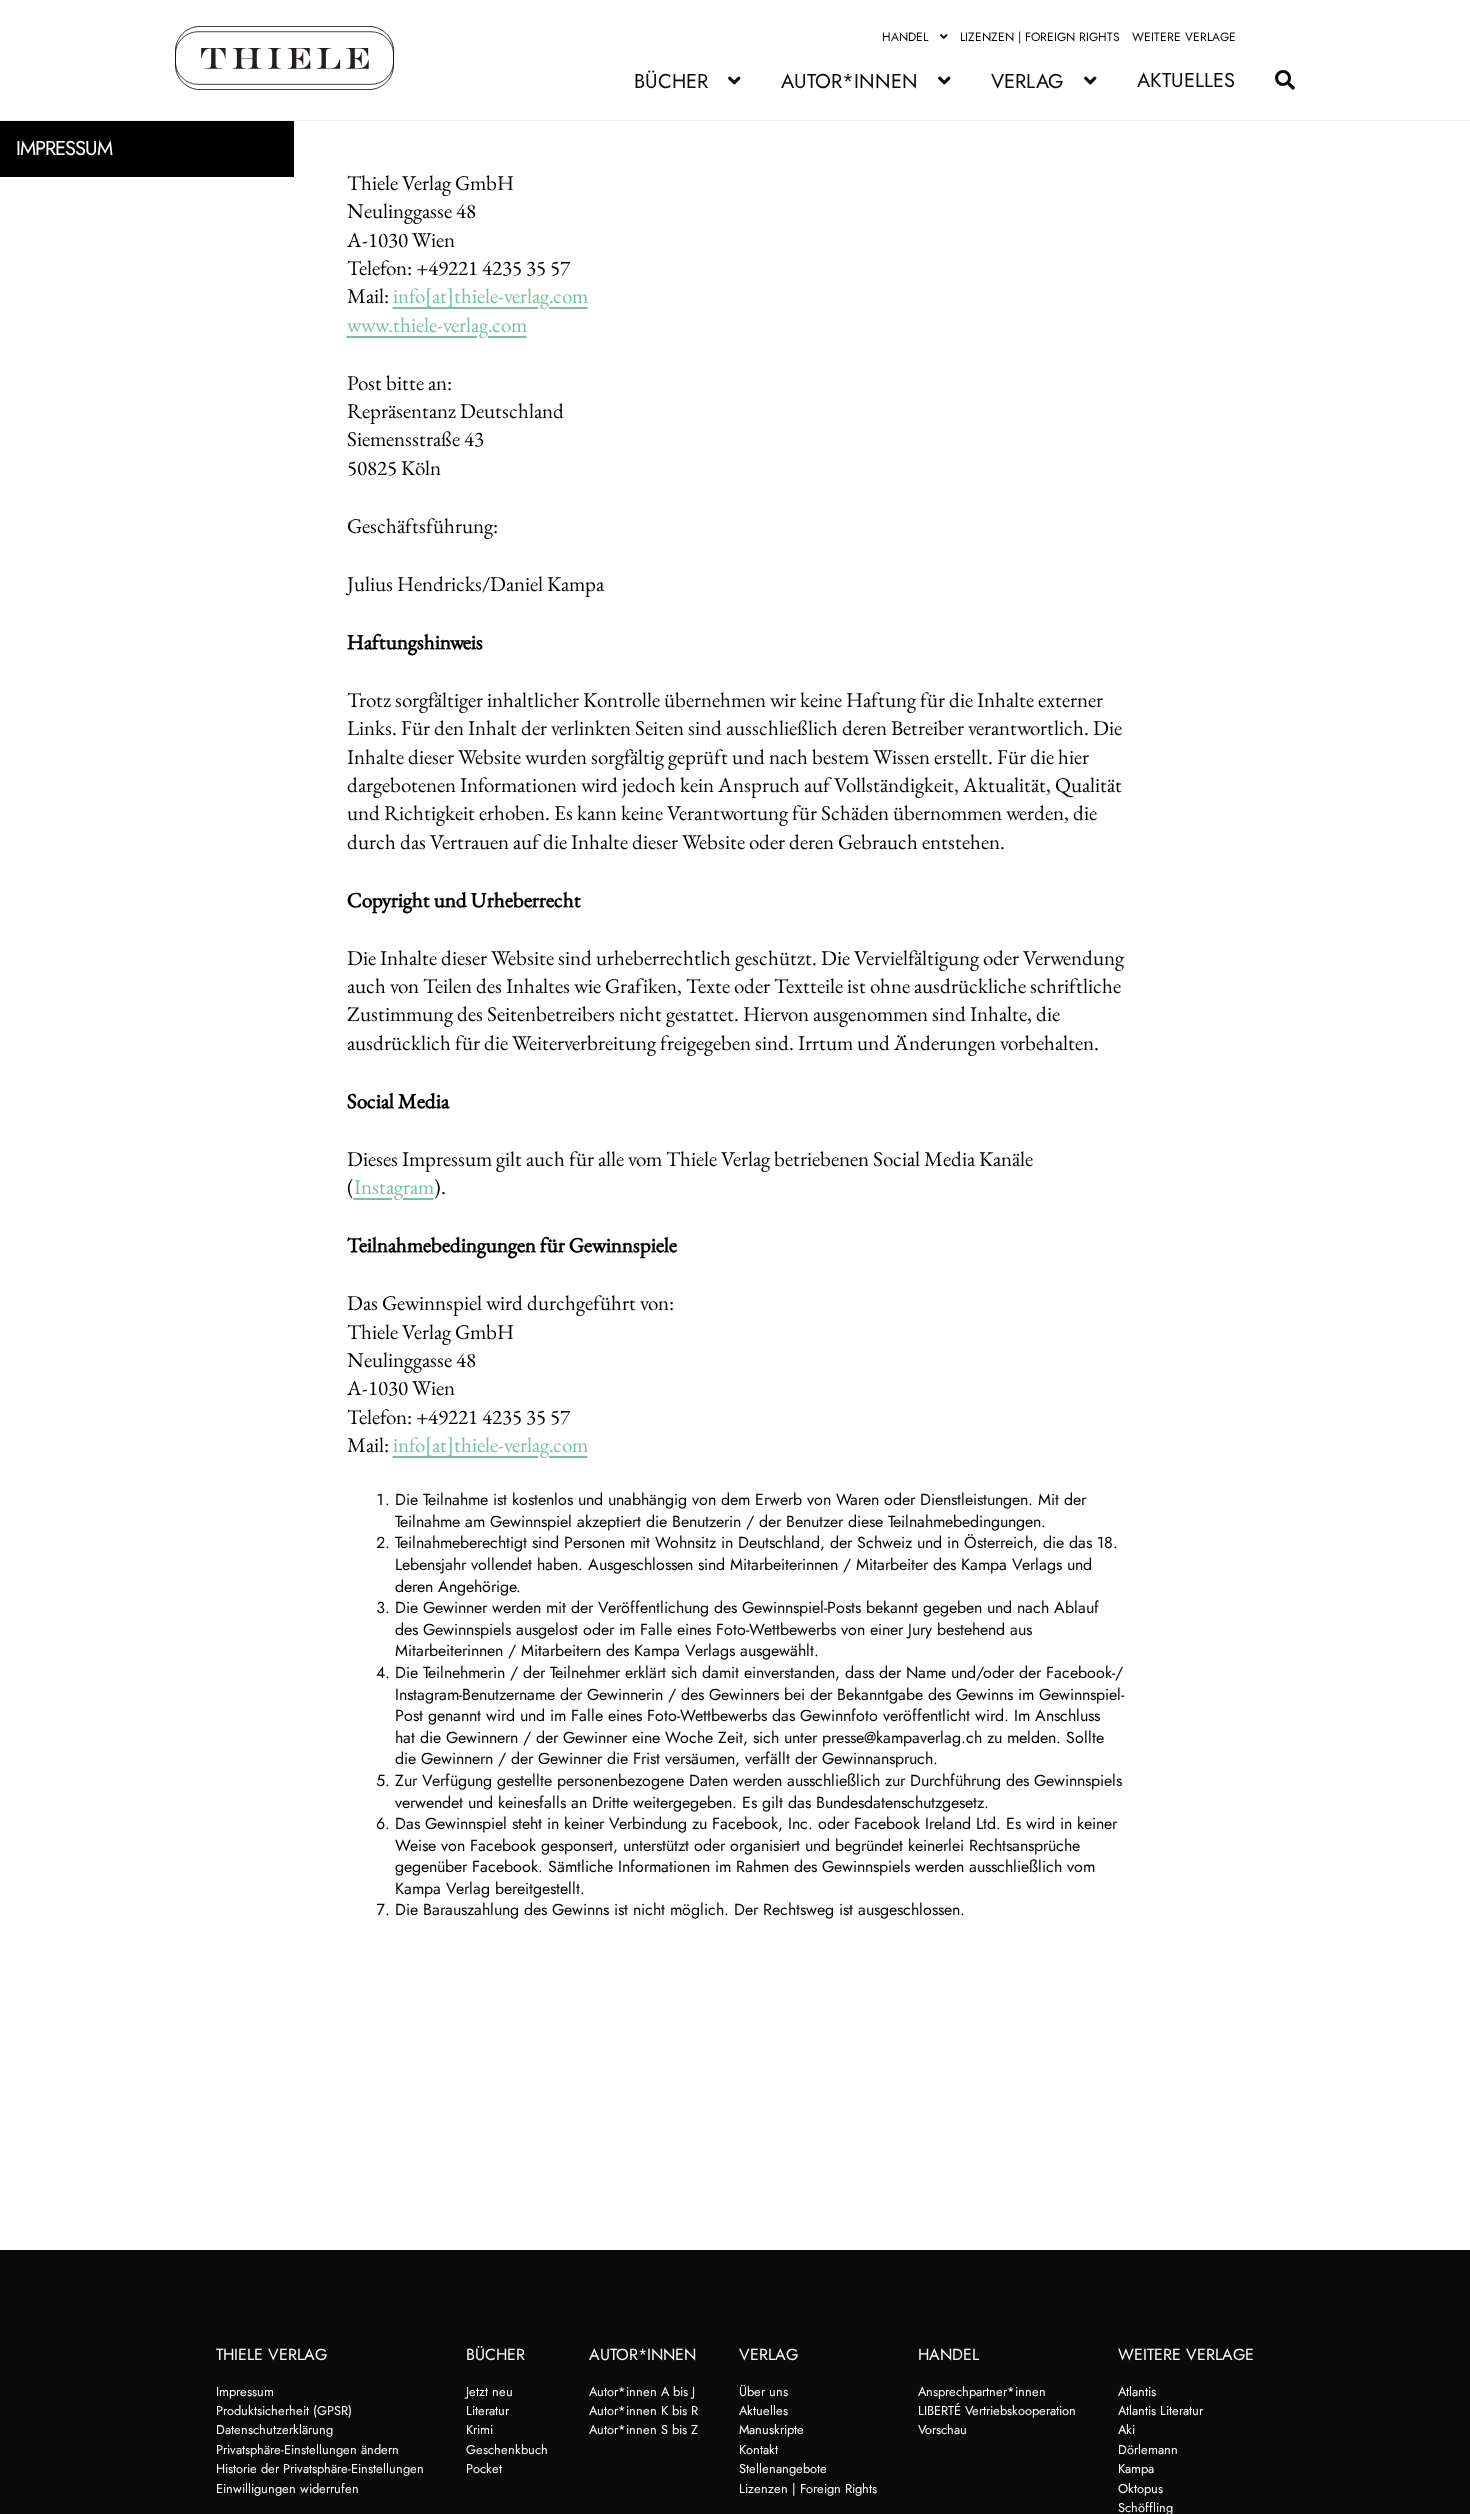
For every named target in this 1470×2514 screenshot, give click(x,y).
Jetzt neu (489, 2391)
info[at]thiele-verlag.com (490, 295)
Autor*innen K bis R (643, 2410)
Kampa (1136, 2468)
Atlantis (1137, 2391)
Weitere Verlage (1184, 37)
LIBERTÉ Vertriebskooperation (997, 2410)
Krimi (479, 2429)
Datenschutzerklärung (274, 2429)
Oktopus (1140, 2488)
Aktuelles (1186, 80)
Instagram (394, 1186)
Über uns (763, 2391)
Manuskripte (771, 2429)
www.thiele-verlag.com (437, 324)
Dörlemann (1148, 2449)
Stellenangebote (783, 2468)
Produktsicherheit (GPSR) (284, 2410)
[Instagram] (1283, 37)
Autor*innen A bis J (642, 2391)
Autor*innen (849, 81)
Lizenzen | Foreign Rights (1040, 37)
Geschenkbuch (507, 2449)
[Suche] (1275, 80)
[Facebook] (1260, 37)
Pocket (484, 2468)
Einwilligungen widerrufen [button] (287, 2488)
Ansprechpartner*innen (982, 2391)
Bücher (671, 81)
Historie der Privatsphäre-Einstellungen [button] (320, 2468)
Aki (1126, 2429)
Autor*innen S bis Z (643, 2429)
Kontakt (758, 2449)
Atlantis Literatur (1160, 2410)
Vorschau (942, 2429)
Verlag (1027, 81)
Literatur (487, 2410)
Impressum (245, 2391)
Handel (905, 37)
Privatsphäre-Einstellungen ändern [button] (307, 2449)
